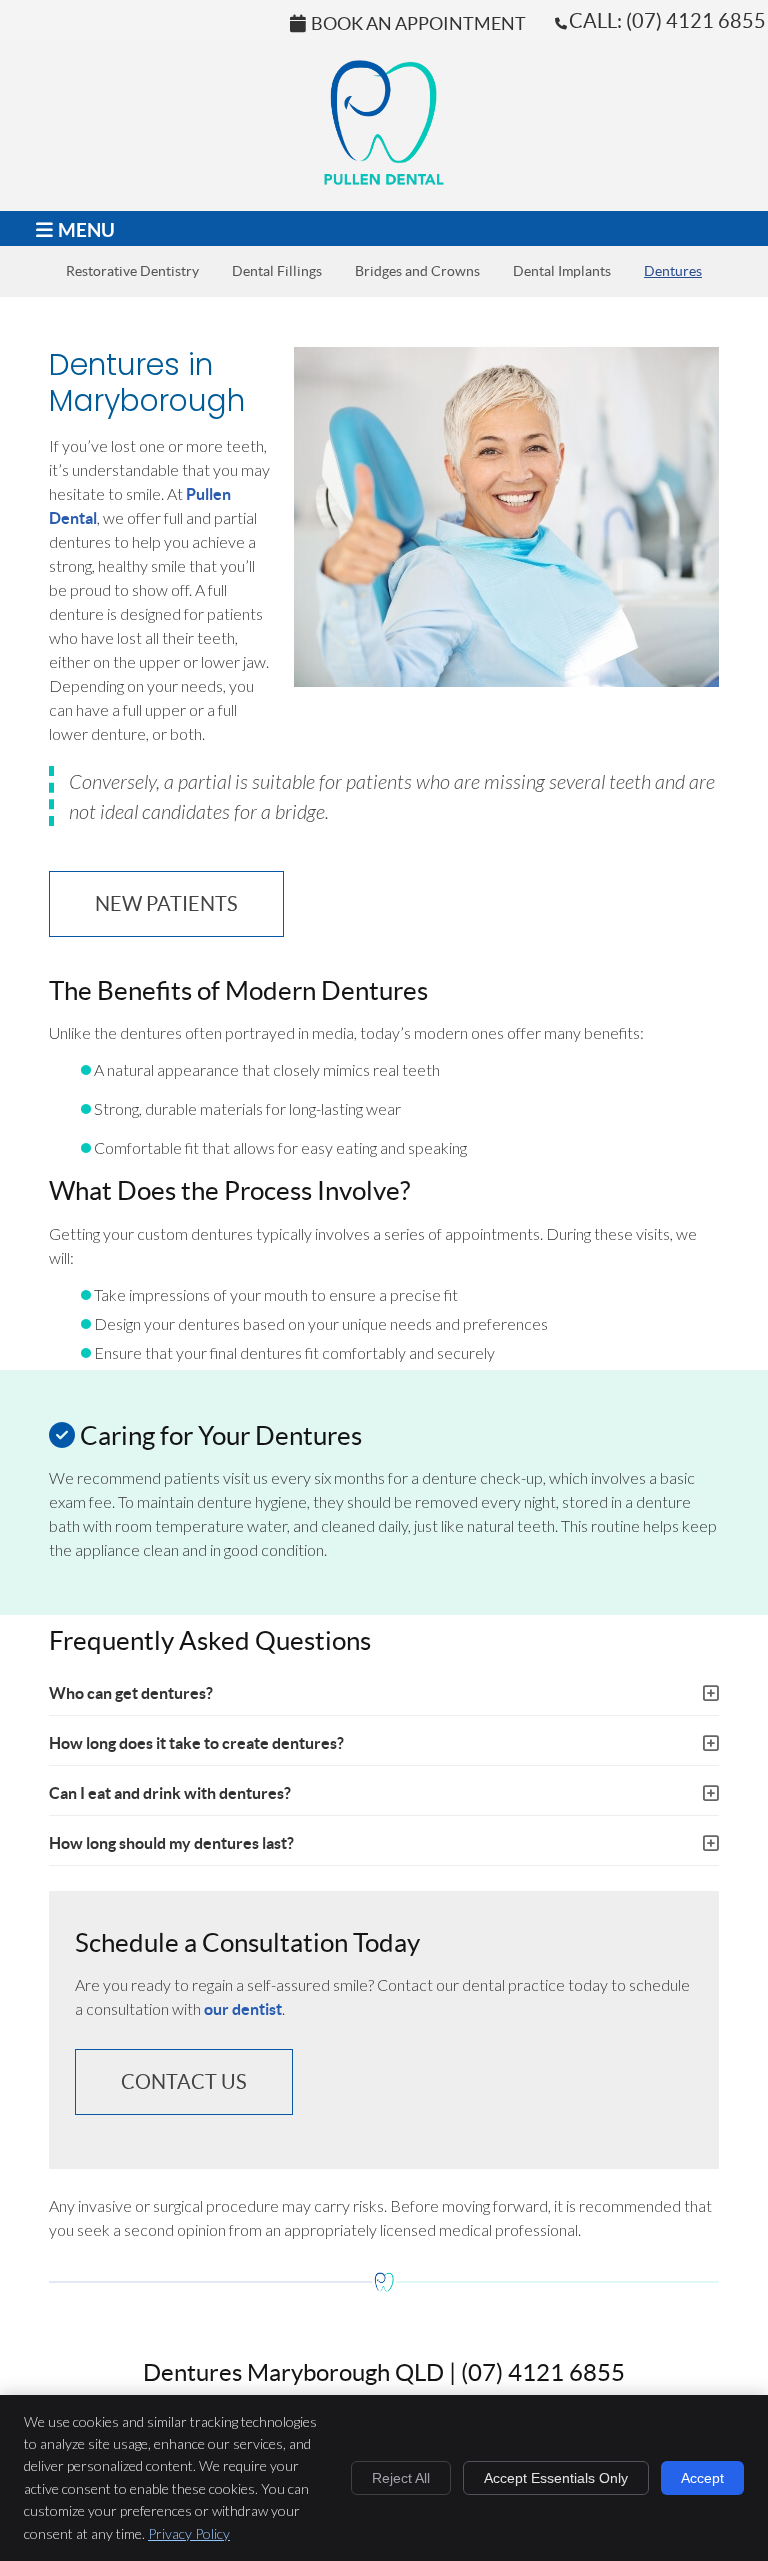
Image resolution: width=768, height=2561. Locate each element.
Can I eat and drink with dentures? (170, 1793)
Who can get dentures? (131, 1693)
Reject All (401, 2478)
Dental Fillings (277, 271)
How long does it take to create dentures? (196, 1743)
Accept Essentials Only (556, 2478)
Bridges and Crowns (417, 271)
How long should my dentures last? (171, 1843)
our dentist (243, 2009)
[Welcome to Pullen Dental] (384, 178)
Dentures (673, 271)
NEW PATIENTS (166, 904)
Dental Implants (562, 271)
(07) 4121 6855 (696, 21)
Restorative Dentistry (132, 271)
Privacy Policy (189, 2533)
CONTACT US (184, 2082)
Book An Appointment (418, 24)
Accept (702, 2478)
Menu (86, 230)
